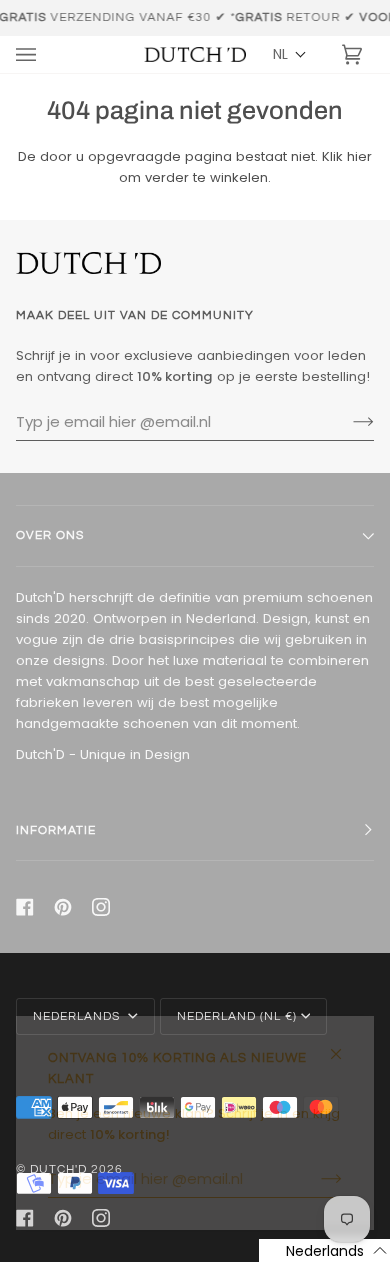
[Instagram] (101, 907)
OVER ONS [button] (50, 535)
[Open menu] (46, 54)
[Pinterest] (63, 907)
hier (359, 156)
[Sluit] (344, 1045)
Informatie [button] (56, 830)
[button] (290, 54)
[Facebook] (25, 907)
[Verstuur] (347, 422)
